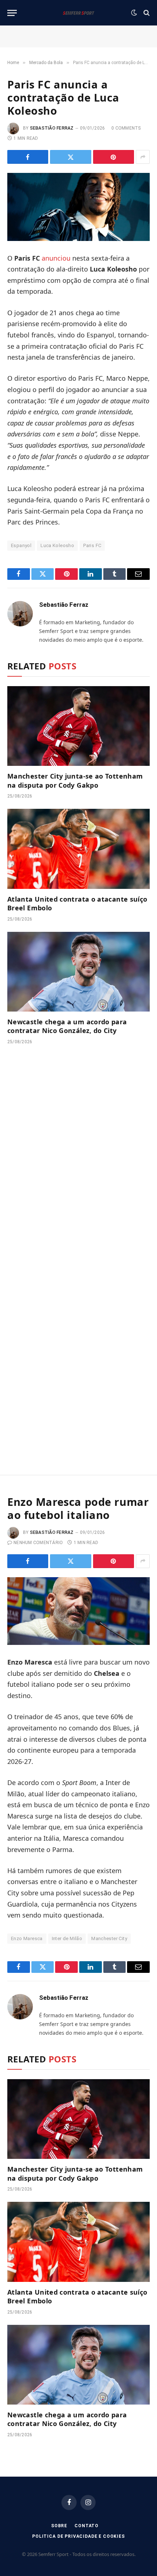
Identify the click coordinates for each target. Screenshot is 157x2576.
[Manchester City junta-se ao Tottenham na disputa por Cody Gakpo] (78, 726)
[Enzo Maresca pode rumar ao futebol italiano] (78, 1611)
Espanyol (21, 545)
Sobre (59, 2526)
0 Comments (126, 128)
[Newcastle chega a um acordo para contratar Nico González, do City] (78, 972)
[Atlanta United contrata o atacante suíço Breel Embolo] (78, 849)
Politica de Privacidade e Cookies (78, 2536)
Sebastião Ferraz (52, 128)
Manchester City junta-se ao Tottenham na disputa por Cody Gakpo (75, 780)
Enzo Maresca (27, 1938)
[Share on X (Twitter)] (70, 157)
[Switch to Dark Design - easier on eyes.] (134, 13)
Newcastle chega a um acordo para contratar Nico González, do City (67, 1026)
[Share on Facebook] (28, 157)
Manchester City (109, 1938)
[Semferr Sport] (78, 13)
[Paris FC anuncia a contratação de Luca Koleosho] (78, 207)
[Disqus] (78, 1160)
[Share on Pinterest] (114, 157)
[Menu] (12, 13)
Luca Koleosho (57, 545)
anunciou (56, 258)
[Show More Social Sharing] (143, 157)
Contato (87, 2526)
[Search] (146, 13)
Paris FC (92, 545)
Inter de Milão (67, 1938)
